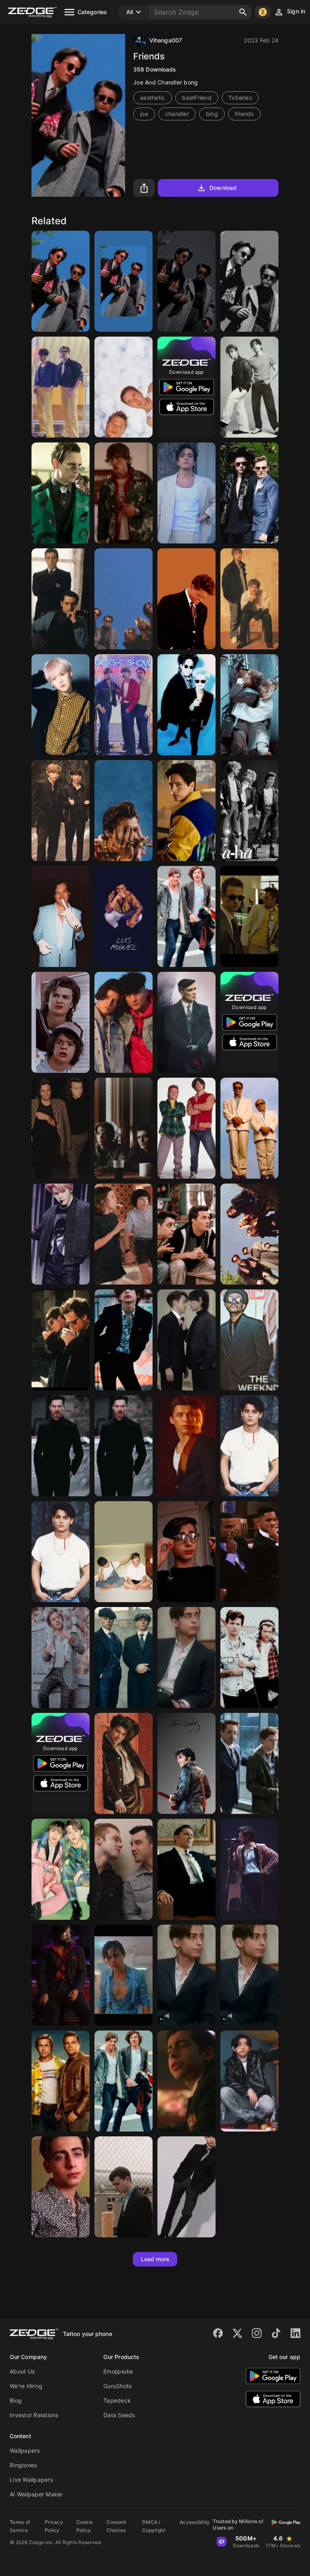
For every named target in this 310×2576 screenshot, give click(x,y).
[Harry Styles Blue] (124, 1975)
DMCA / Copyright (154, 2526)
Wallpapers (25, 2451)
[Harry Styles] (124, 811)
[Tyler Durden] (249, 916)
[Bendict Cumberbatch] (61, 1446)
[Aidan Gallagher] (186, 1552)
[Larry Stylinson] (249, 493)
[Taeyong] (61, 1234)
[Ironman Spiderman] (249, 1763)
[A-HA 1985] (249, 811)
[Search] (243, 12)
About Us (22, 2371)
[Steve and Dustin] (61, 1022)
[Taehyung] (249, 2081)
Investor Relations (34, 2415)
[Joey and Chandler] (124, 281)
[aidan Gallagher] (124, 1340)
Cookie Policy (85, 2526)
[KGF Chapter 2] (61, 1975)
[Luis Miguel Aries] (186, 599)
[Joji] (124, 2187)
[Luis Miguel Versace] (124, 916)
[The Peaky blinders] (124, 1658)
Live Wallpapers (31, 2480)
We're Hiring (26, 2386)
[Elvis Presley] (186, 1763)
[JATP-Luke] (124, 493)
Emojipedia (118, 2371)
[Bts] (61, 811)
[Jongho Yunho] (249, 387)
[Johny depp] (249, 1446)
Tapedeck (117, 2400)
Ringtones (23, 2465)
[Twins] (249, 1128)
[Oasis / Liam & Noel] (249, 599)
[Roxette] (186, 705)
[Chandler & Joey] (61, 281)
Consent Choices (116, 2526)
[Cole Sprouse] (186, 811)
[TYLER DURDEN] (124, 387)
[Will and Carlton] (249, 1552)
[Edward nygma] (61, 493)
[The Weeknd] (249, 1340)
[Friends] (186, 281)
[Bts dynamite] (61, 387)
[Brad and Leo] (61, 2081)
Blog (16, 2400)
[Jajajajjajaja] (124, 1234)
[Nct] (61, 1869)
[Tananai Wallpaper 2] (186, 493)
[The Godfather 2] (61, 599)
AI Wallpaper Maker (36, 2494)
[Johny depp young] (61, 1552)
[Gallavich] (124, 1869)
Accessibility (195, 2522)
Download (223, 188)
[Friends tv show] (186, 1234)
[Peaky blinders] (186, 1022)
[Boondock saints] (61, 1340)
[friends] (249, 281)
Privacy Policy (54, 2526)
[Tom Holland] (186, 1446)
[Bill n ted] (186, 1128)
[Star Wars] (249, 705)
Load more (155, 2259)
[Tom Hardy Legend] (186, 1869)
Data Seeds (119, 2415)
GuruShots (117, 2386)
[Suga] (61, 705)
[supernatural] (124, 1128)
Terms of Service (20, 2526)
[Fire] (186, 1340)
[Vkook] (124, 1552)
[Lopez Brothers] (124, 1022)
